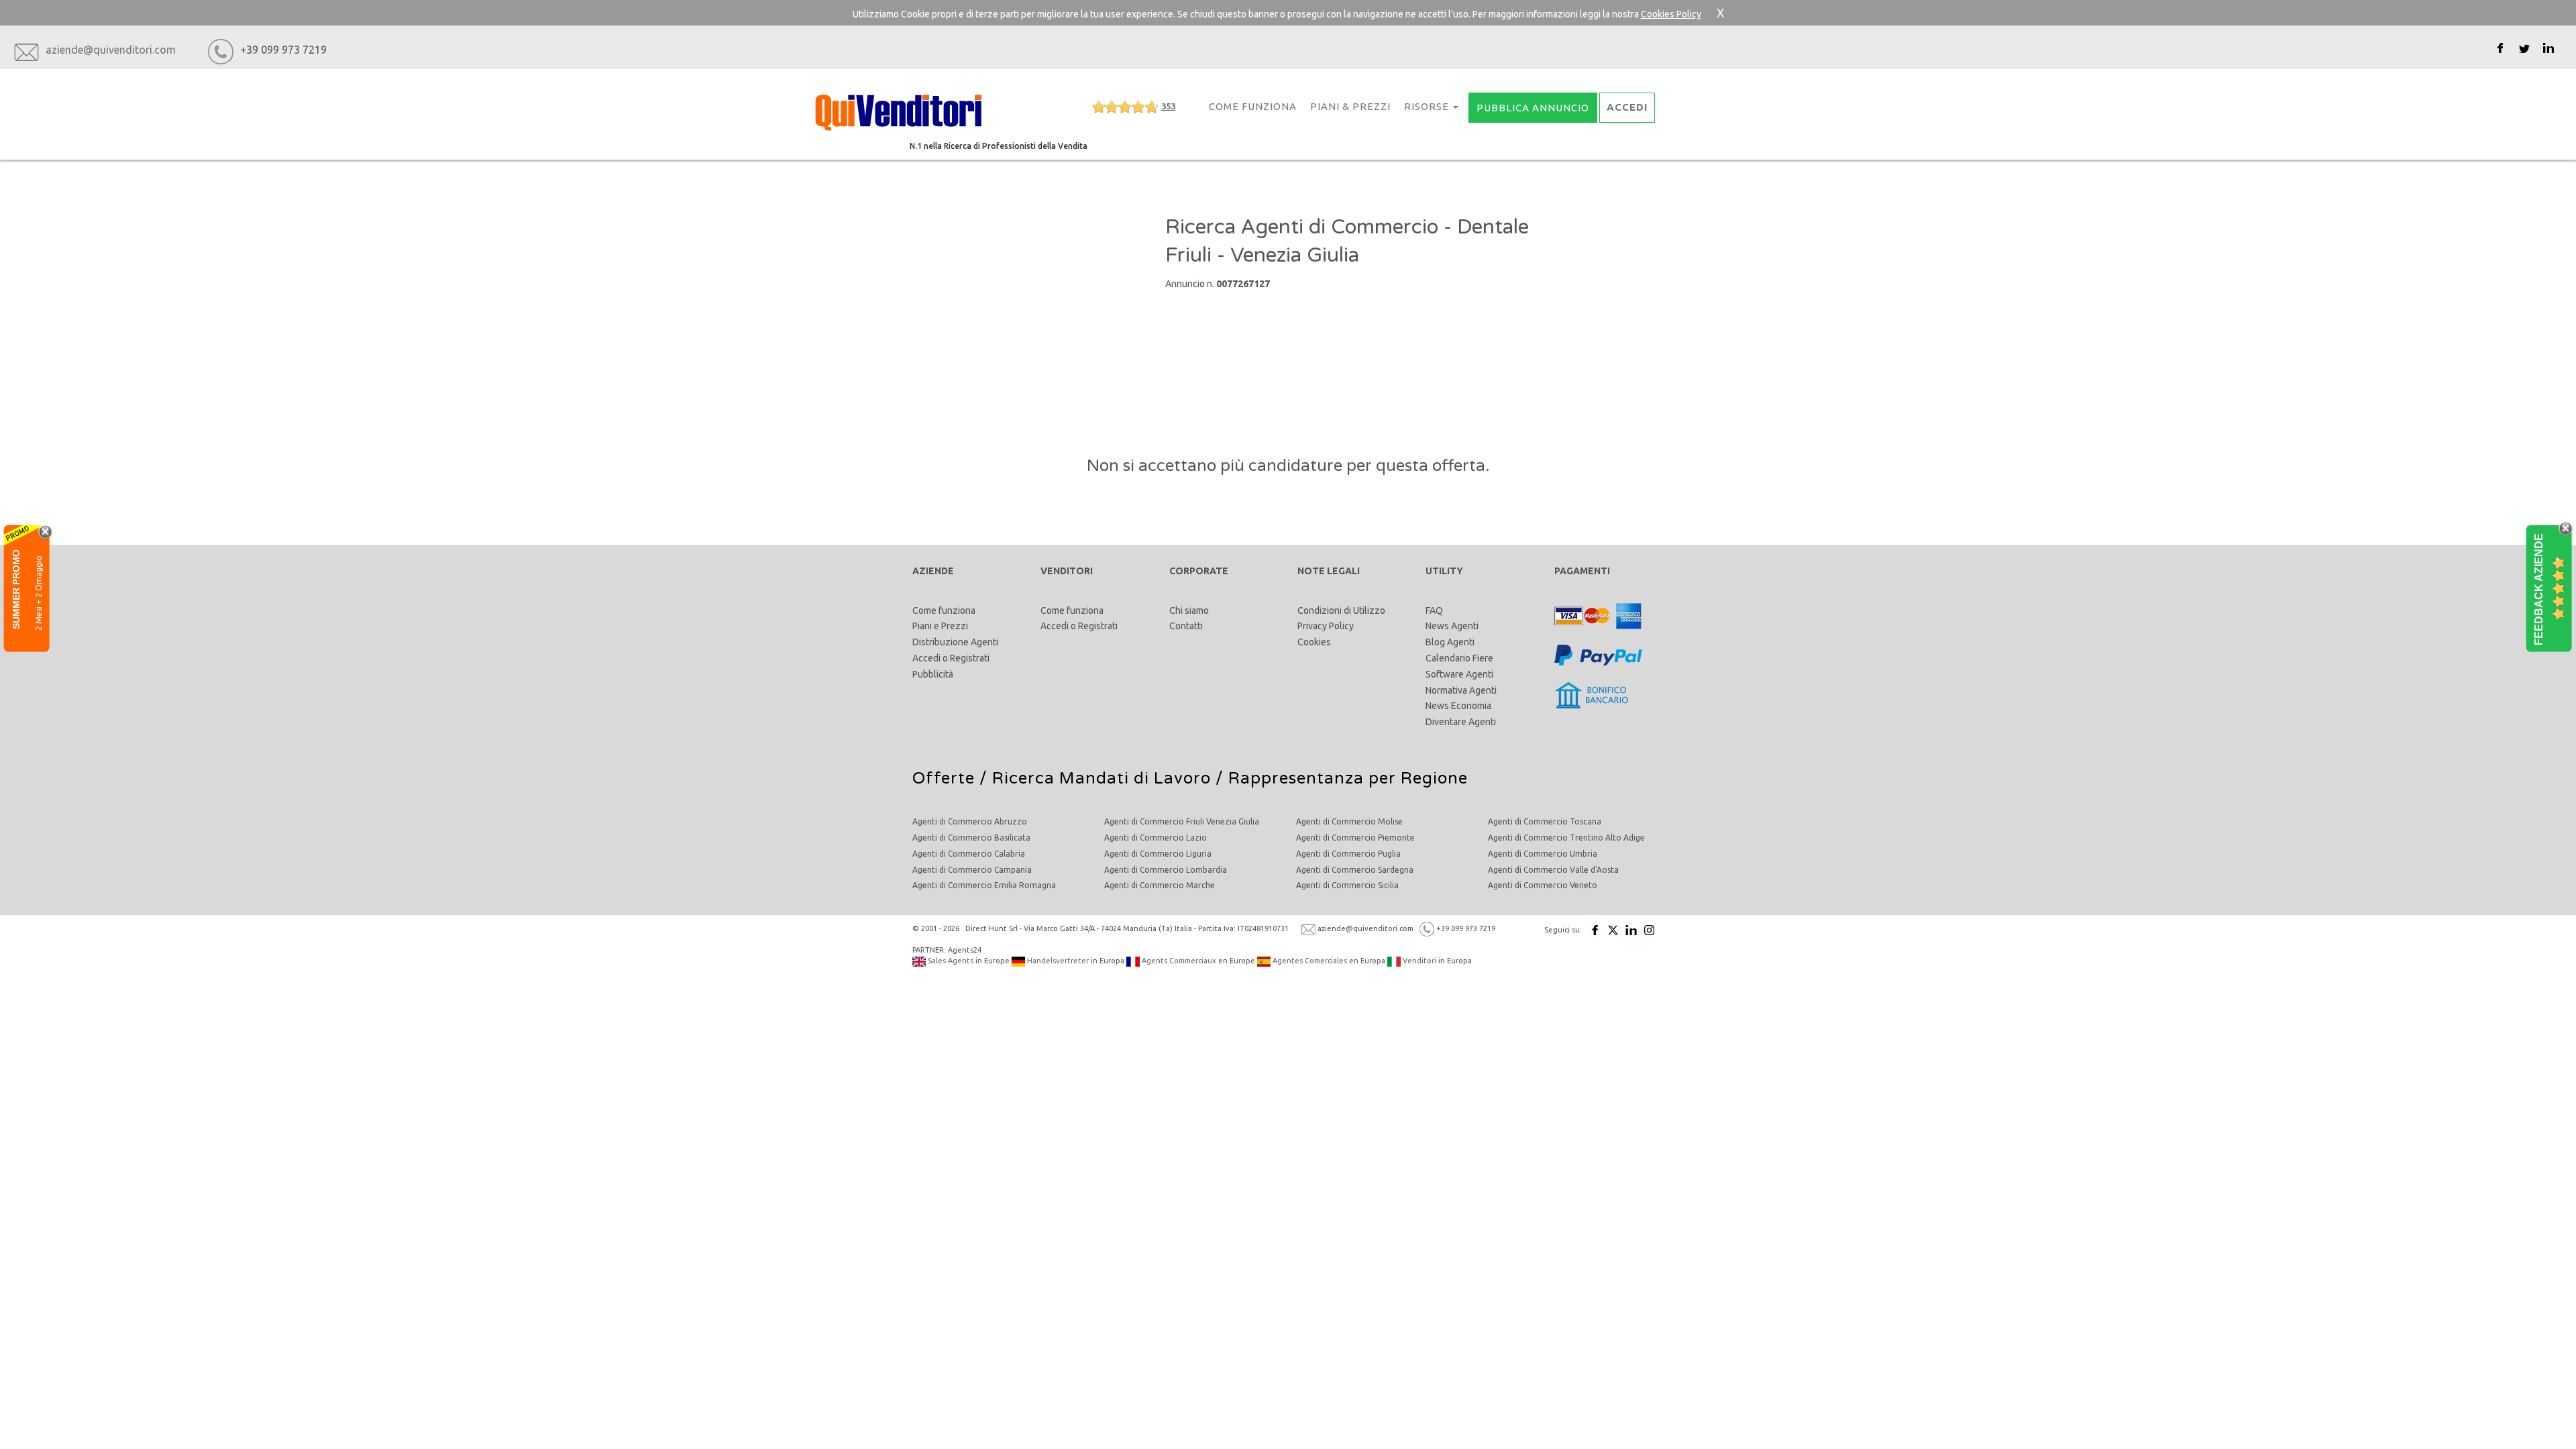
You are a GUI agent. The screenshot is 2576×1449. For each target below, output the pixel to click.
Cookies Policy (1671, 14)
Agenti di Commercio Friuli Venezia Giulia (1182, 821)
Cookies (1314, 642)
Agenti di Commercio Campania (972, 870)
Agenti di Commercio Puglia (1348, 854)
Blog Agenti (1450, 642)
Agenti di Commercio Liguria (1158, 854)
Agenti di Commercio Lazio (1156, 838)
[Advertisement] (1035, 294)
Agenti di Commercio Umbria (1543, 854)
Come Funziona (1253, 106)
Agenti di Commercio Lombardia (1166, 870)
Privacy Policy (1326, 626)
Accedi (926, 658)
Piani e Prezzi (940, 626)
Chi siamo (1189, 610)
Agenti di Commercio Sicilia (1347, 885)
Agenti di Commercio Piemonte (1355, 838)
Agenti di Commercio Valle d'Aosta (1553, 870)
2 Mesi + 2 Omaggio (39, 592)
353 (1168, 106)
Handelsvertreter (1057, 961)
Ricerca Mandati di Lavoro (1102, 779)
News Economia (1458, 706)
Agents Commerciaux (1178, 961)
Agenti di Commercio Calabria (969, 854)
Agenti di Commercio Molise (1349, 821)
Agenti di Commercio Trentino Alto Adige (1566, 838)
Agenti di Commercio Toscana (1545, 821)
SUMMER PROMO (16, 589)
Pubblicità (933, 674)
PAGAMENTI (1582, 571)
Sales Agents (950, 961)
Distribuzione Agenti (955, 642)
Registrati (970, 658)
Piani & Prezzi (1350, 106)
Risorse (1428, 106)
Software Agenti (1459, 674)
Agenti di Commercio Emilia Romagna (984, 885)
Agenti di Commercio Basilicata (971, 838)
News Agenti (1452, 626)
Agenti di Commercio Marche (1160, 885)
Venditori (1418, 961)
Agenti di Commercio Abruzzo (970, 821)
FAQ (1434, 610)
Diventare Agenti (1461, 722)
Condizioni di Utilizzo (1341, 610)
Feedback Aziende (2539, 589)
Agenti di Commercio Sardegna (1355, 870)
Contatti (1186, 626)
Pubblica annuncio (1533, 108)
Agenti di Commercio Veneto (1543, 885)
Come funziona (944, 610)
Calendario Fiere (1459, 658)
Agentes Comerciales (1309, 961)
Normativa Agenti (1461, 690)
